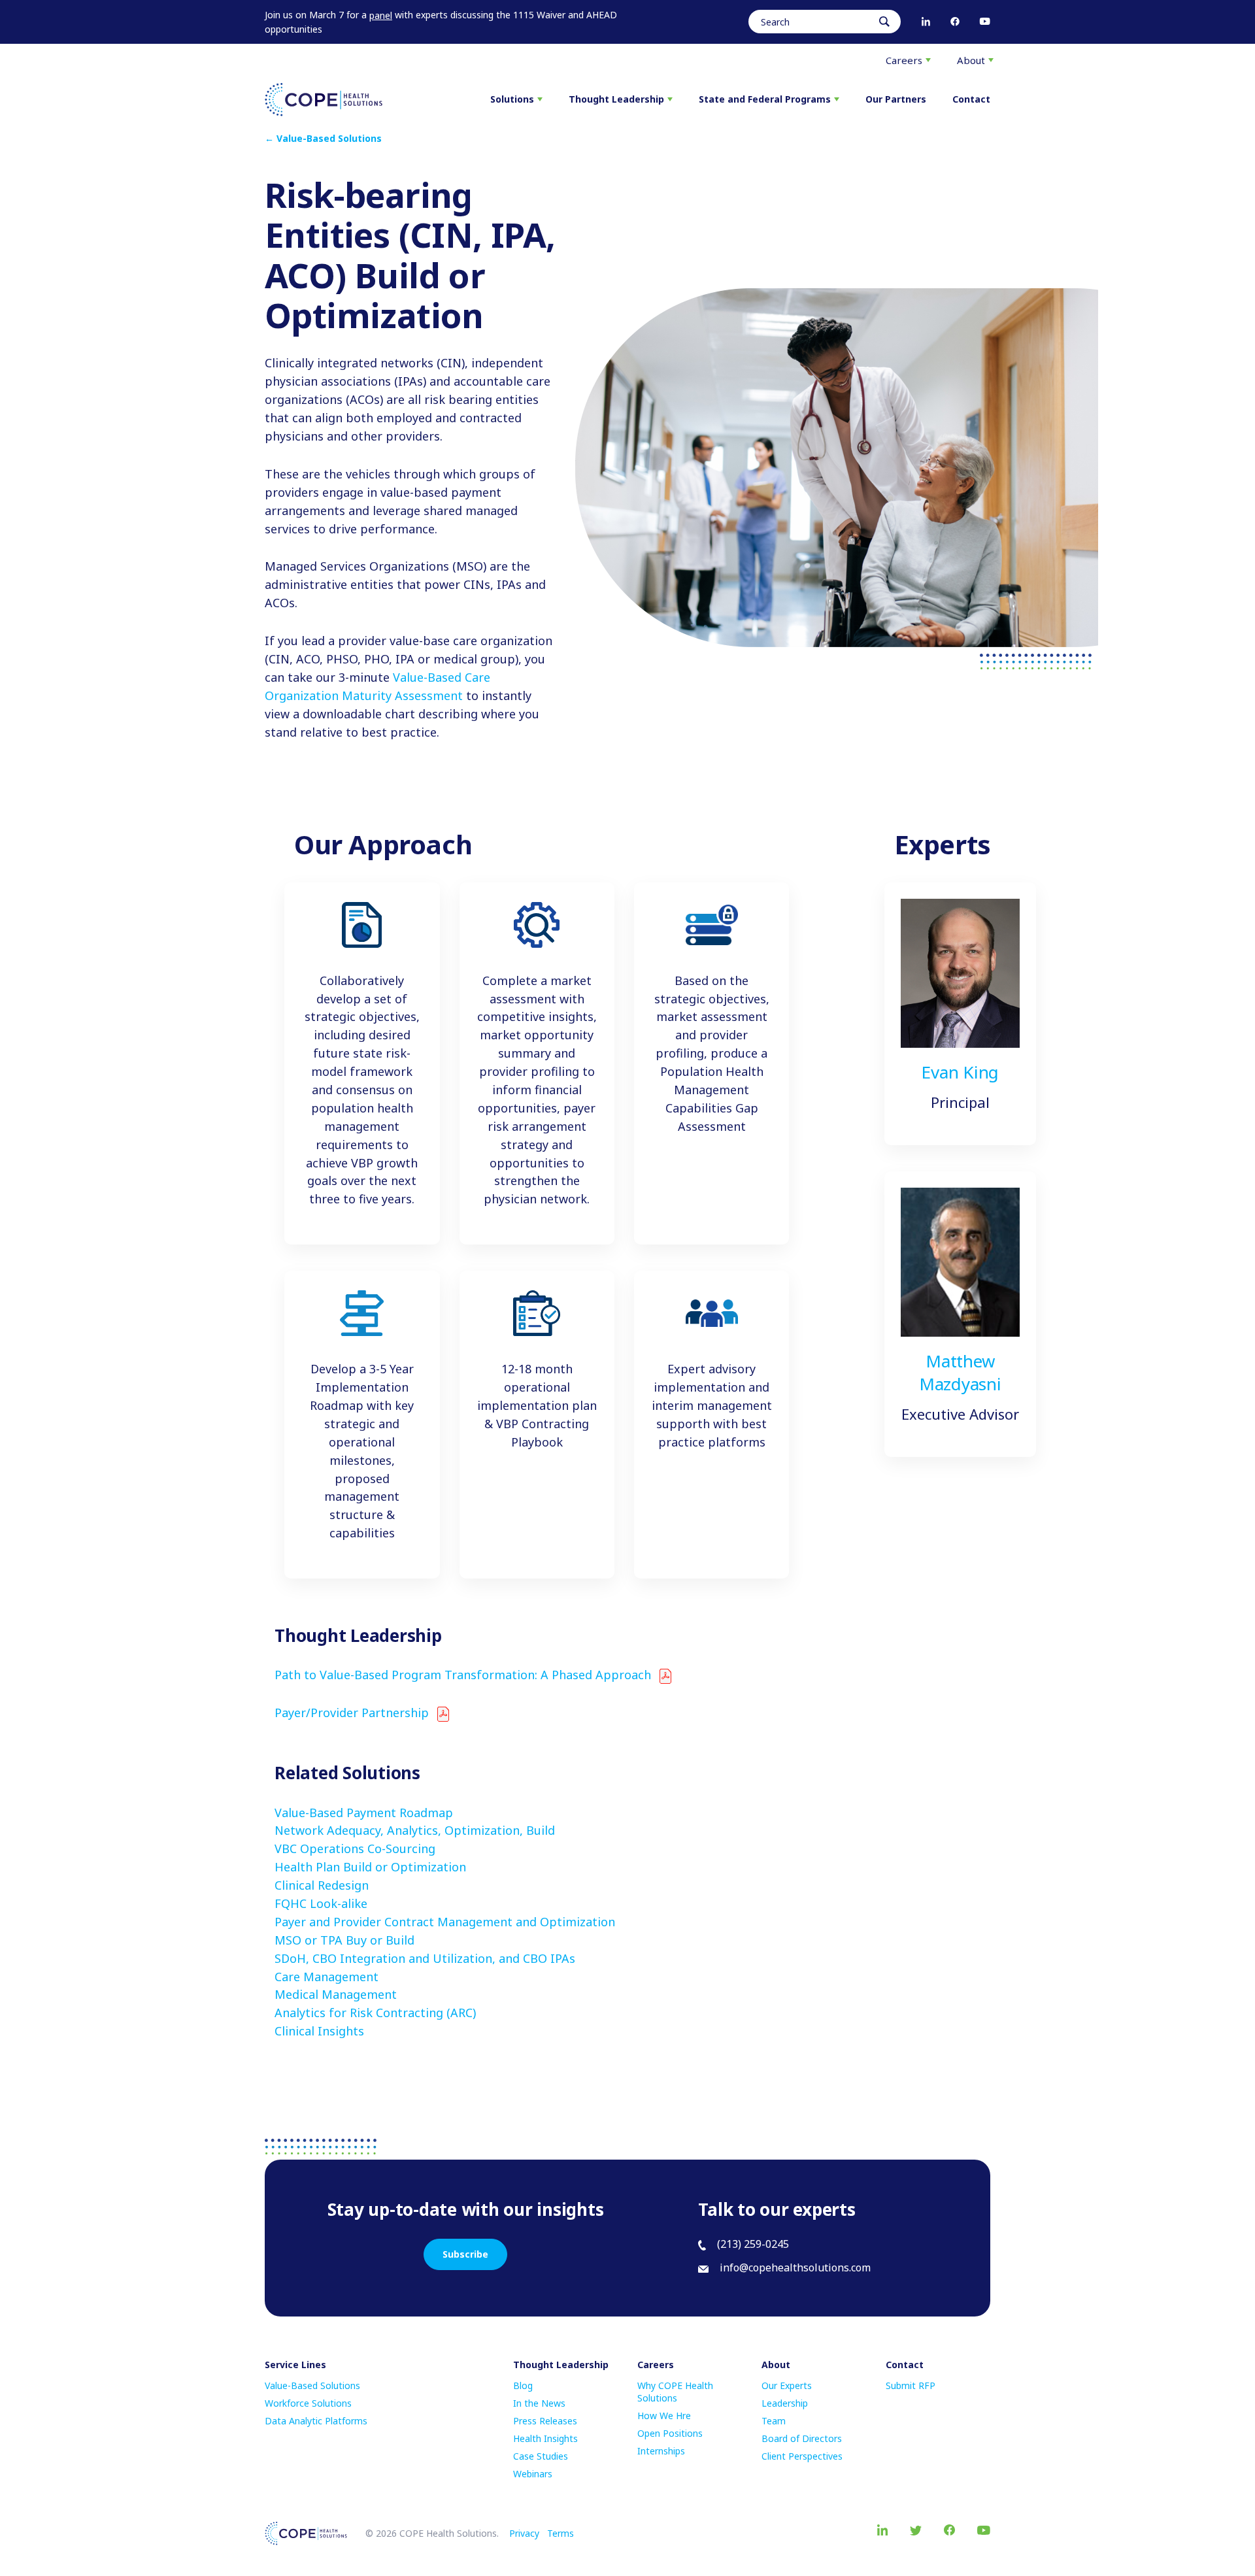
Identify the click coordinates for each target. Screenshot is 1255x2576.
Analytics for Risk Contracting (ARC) (375, 2013)
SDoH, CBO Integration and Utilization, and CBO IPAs (425, 1958)
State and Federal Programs (765, 99)
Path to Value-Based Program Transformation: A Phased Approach (463, 1675)
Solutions (512, 99)
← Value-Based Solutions (323, 138)
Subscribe (465, 2254)
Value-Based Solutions (312, 2385)
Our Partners (896, 99)
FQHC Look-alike (321, 1903)
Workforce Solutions (308, 2403)
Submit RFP (911, 2385)
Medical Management (336, 1994)
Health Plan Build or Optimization (370, 1867)
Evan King (960, 1072)
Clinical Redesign (322, 1885)
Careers (904, 60)
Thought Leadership (616, 99)
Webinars (533, 2474)
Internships (661, 2451)
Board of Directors (802, 2438)
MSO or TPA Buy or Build (344, 1940)
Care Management (326, 1977)
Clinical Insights (319, 2031)
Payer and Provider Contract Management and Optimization (445, 1922)
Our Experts (787, 2385)
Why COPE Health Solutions (675, 2392)
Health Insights (545, 2438)
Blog (523, 2385)
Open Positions (670, 2433)
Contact (971, 99)
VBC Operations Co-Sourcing (355, 1848)
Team (774, 2421)
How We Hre (664, 2416)
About (971, 60)
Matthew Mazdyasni (960, 1372)
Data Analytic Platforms (316, 2421)
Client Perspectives (802, 2456)
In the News (539, 2403)
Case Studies (541, 2456)
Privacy (524, 2533)
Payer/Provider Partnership (352, 1713)
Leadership (785, 2403)
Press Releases (545, 2421)
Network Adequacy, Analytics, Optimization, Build (415, 1830)
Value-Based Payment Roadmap (364, 1813)
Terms (561, 2533)
